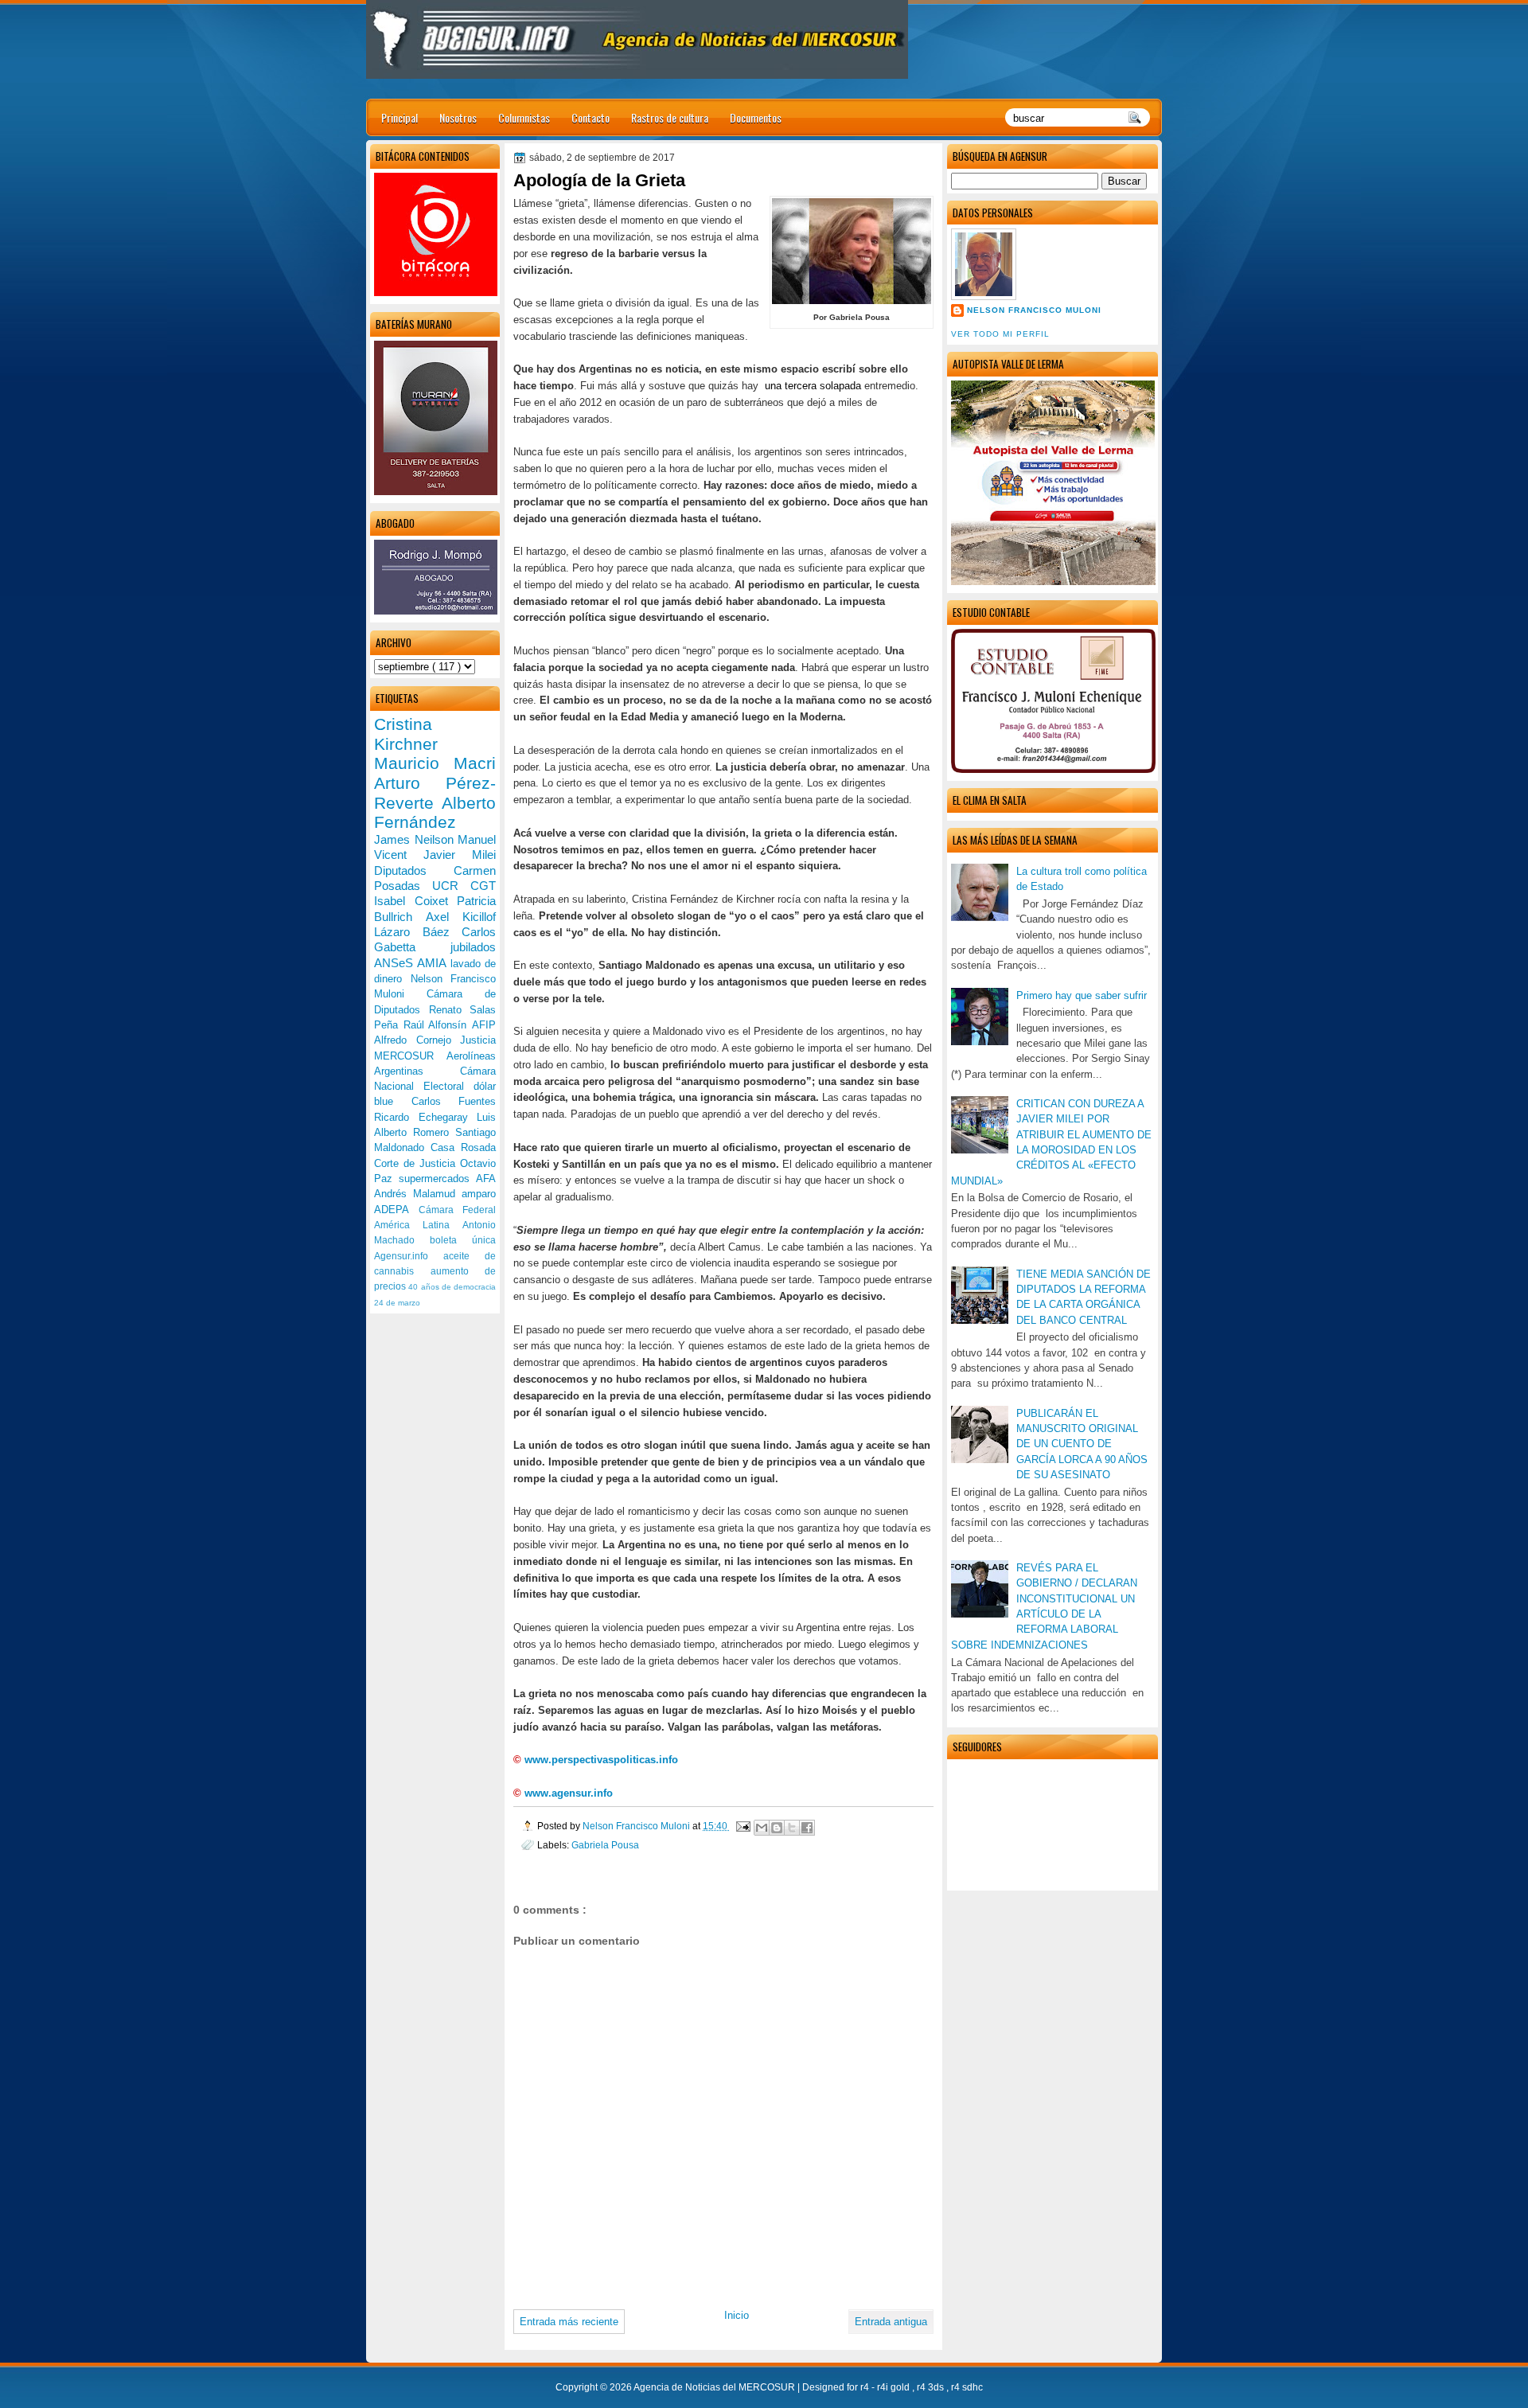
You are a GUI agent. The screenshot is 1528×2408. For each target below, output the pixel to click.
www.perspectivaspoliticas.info (601, 1760)
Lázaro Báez (418, 932)
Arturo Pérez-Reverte (435, 793)
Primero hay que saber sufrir (1082, 995)
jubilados (473, 947)
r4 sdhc (967, 2387)
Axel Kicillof (461, 917)
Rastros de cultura (670, 117)
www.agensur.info (569, 1793)
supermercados (437, 1179)
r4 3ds (932, 2387)
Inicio (737, 2315)
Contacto (591, 117)
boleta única (463, 1240)
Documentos (756, 117)
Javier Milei (460, 855)
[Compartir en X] (792, 1828)
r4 (866, 2387)
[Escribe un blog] (777, 1828)
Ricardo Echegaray (425, 1117)
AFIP (484, 1025)
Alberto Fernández (435, 813)
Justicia (478, 1040)
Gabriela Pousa (605, 1845)
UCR (451, 886)
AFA (486, 1179)
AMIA (433, 963)
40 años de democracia (452, 1287)
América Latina (418, 1225)
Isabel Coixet (415, 901)
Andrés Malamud (418, 1194)
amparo (479, 1194)
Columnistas (524, 117)
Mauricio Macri (435, 763)
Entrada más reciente (569, 2322)
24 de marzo (397, 1303)
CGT (483, 886)
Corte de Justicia (417, 1163)
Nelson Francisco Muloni (1034, 310)
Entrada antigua (891, 2322)
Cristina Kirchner (406, 734)
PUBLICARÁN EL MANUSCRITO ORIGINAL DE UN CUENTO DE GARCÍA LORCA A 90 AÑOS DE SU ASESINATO (1082, 1444)
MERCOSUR (410, 1056)
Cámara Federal (458, 1210)
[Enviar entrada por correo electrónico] (742, 1826)
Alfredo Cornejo (417, 1040)
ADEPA (396, 1210)
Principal (400, 117)
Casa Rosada (463, 1147)
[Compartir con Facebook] (807, 1828)
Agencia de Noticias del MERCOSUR (715, 2387)
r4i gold (895, 2387)
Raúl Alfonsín (438, 1025)
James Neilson (416, 839)
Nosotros (458, 117)
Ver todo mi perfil (1000, 334)
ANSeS (396, 963)
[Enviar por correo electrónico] (762, 1828)
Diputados (414, 870)
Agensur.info (409, 1256)
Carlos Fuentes (454, 1101)
